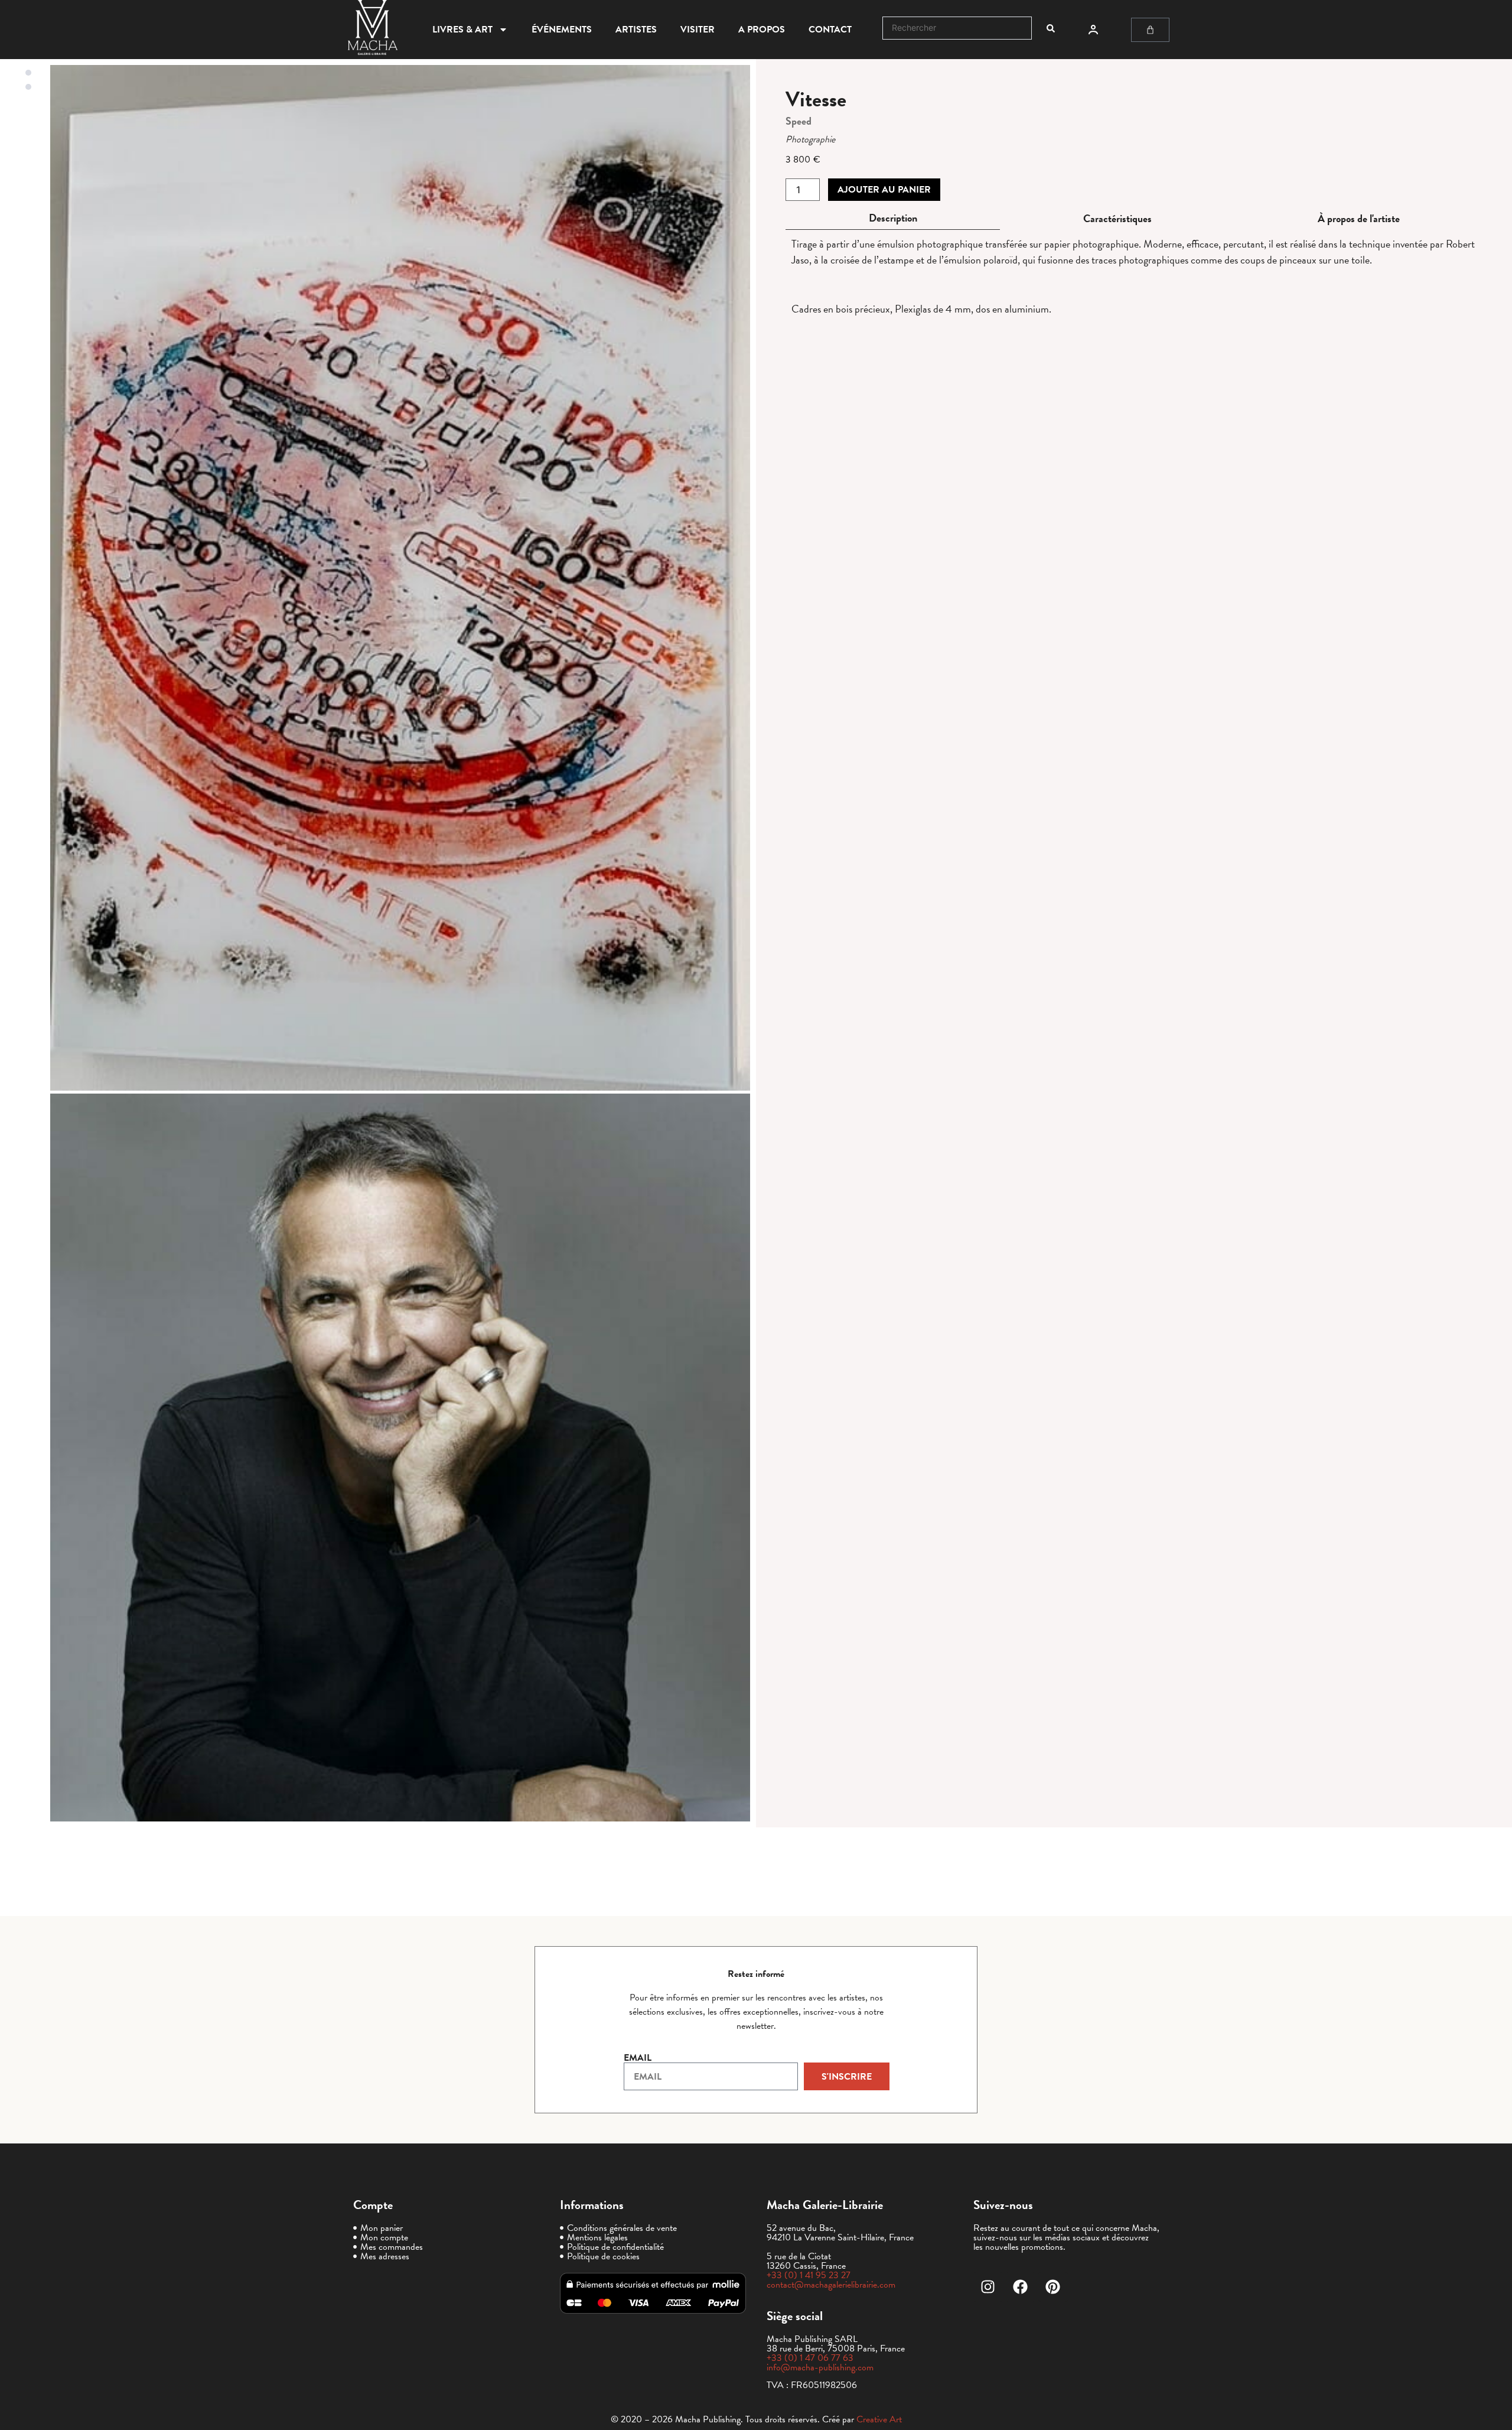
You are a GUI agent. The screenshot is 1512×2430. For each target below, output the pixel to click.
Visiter (698, 30)
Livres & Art (462, 30)
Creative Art (879, 2419)
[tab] (893, 218)
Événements (562, 30)
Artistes (636, 30)
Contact (830, 30)
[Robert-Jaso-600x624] (400, 1458)
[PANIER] (1150, 30)
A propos (762, 30)
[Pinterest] (1053, 2287)
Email (638, 2058)
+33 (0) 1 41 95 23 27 (809, 2275)
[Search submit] (1051, 28)
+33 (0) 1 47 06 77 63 (810, 2358)
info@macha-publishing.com (820, 2367)
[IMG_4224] (400, 578)
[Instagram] (988, 2287)
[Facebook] (1021, 2287)
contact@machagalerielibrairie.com (831, 2285)
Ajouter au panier (884, 190)
